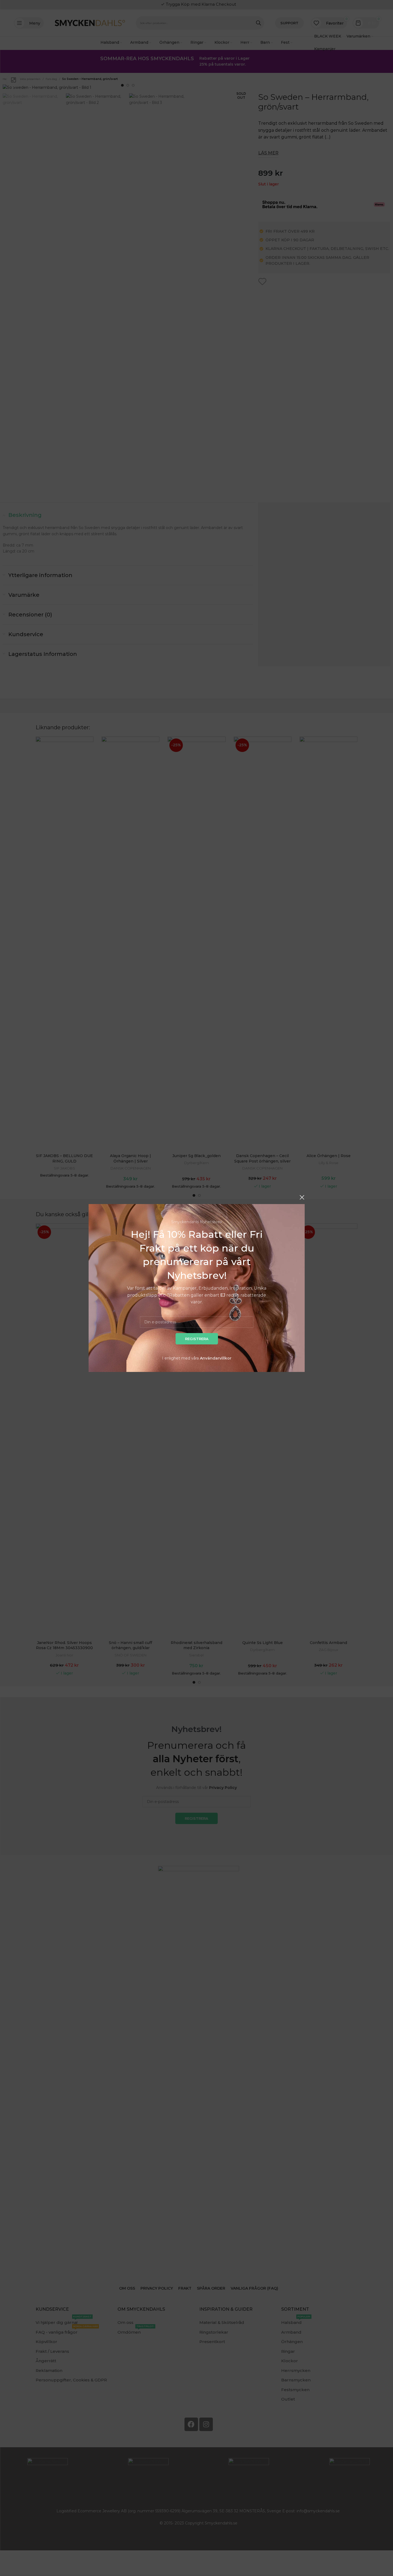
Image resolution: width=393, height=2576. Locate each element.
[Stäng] (302, 1197)
